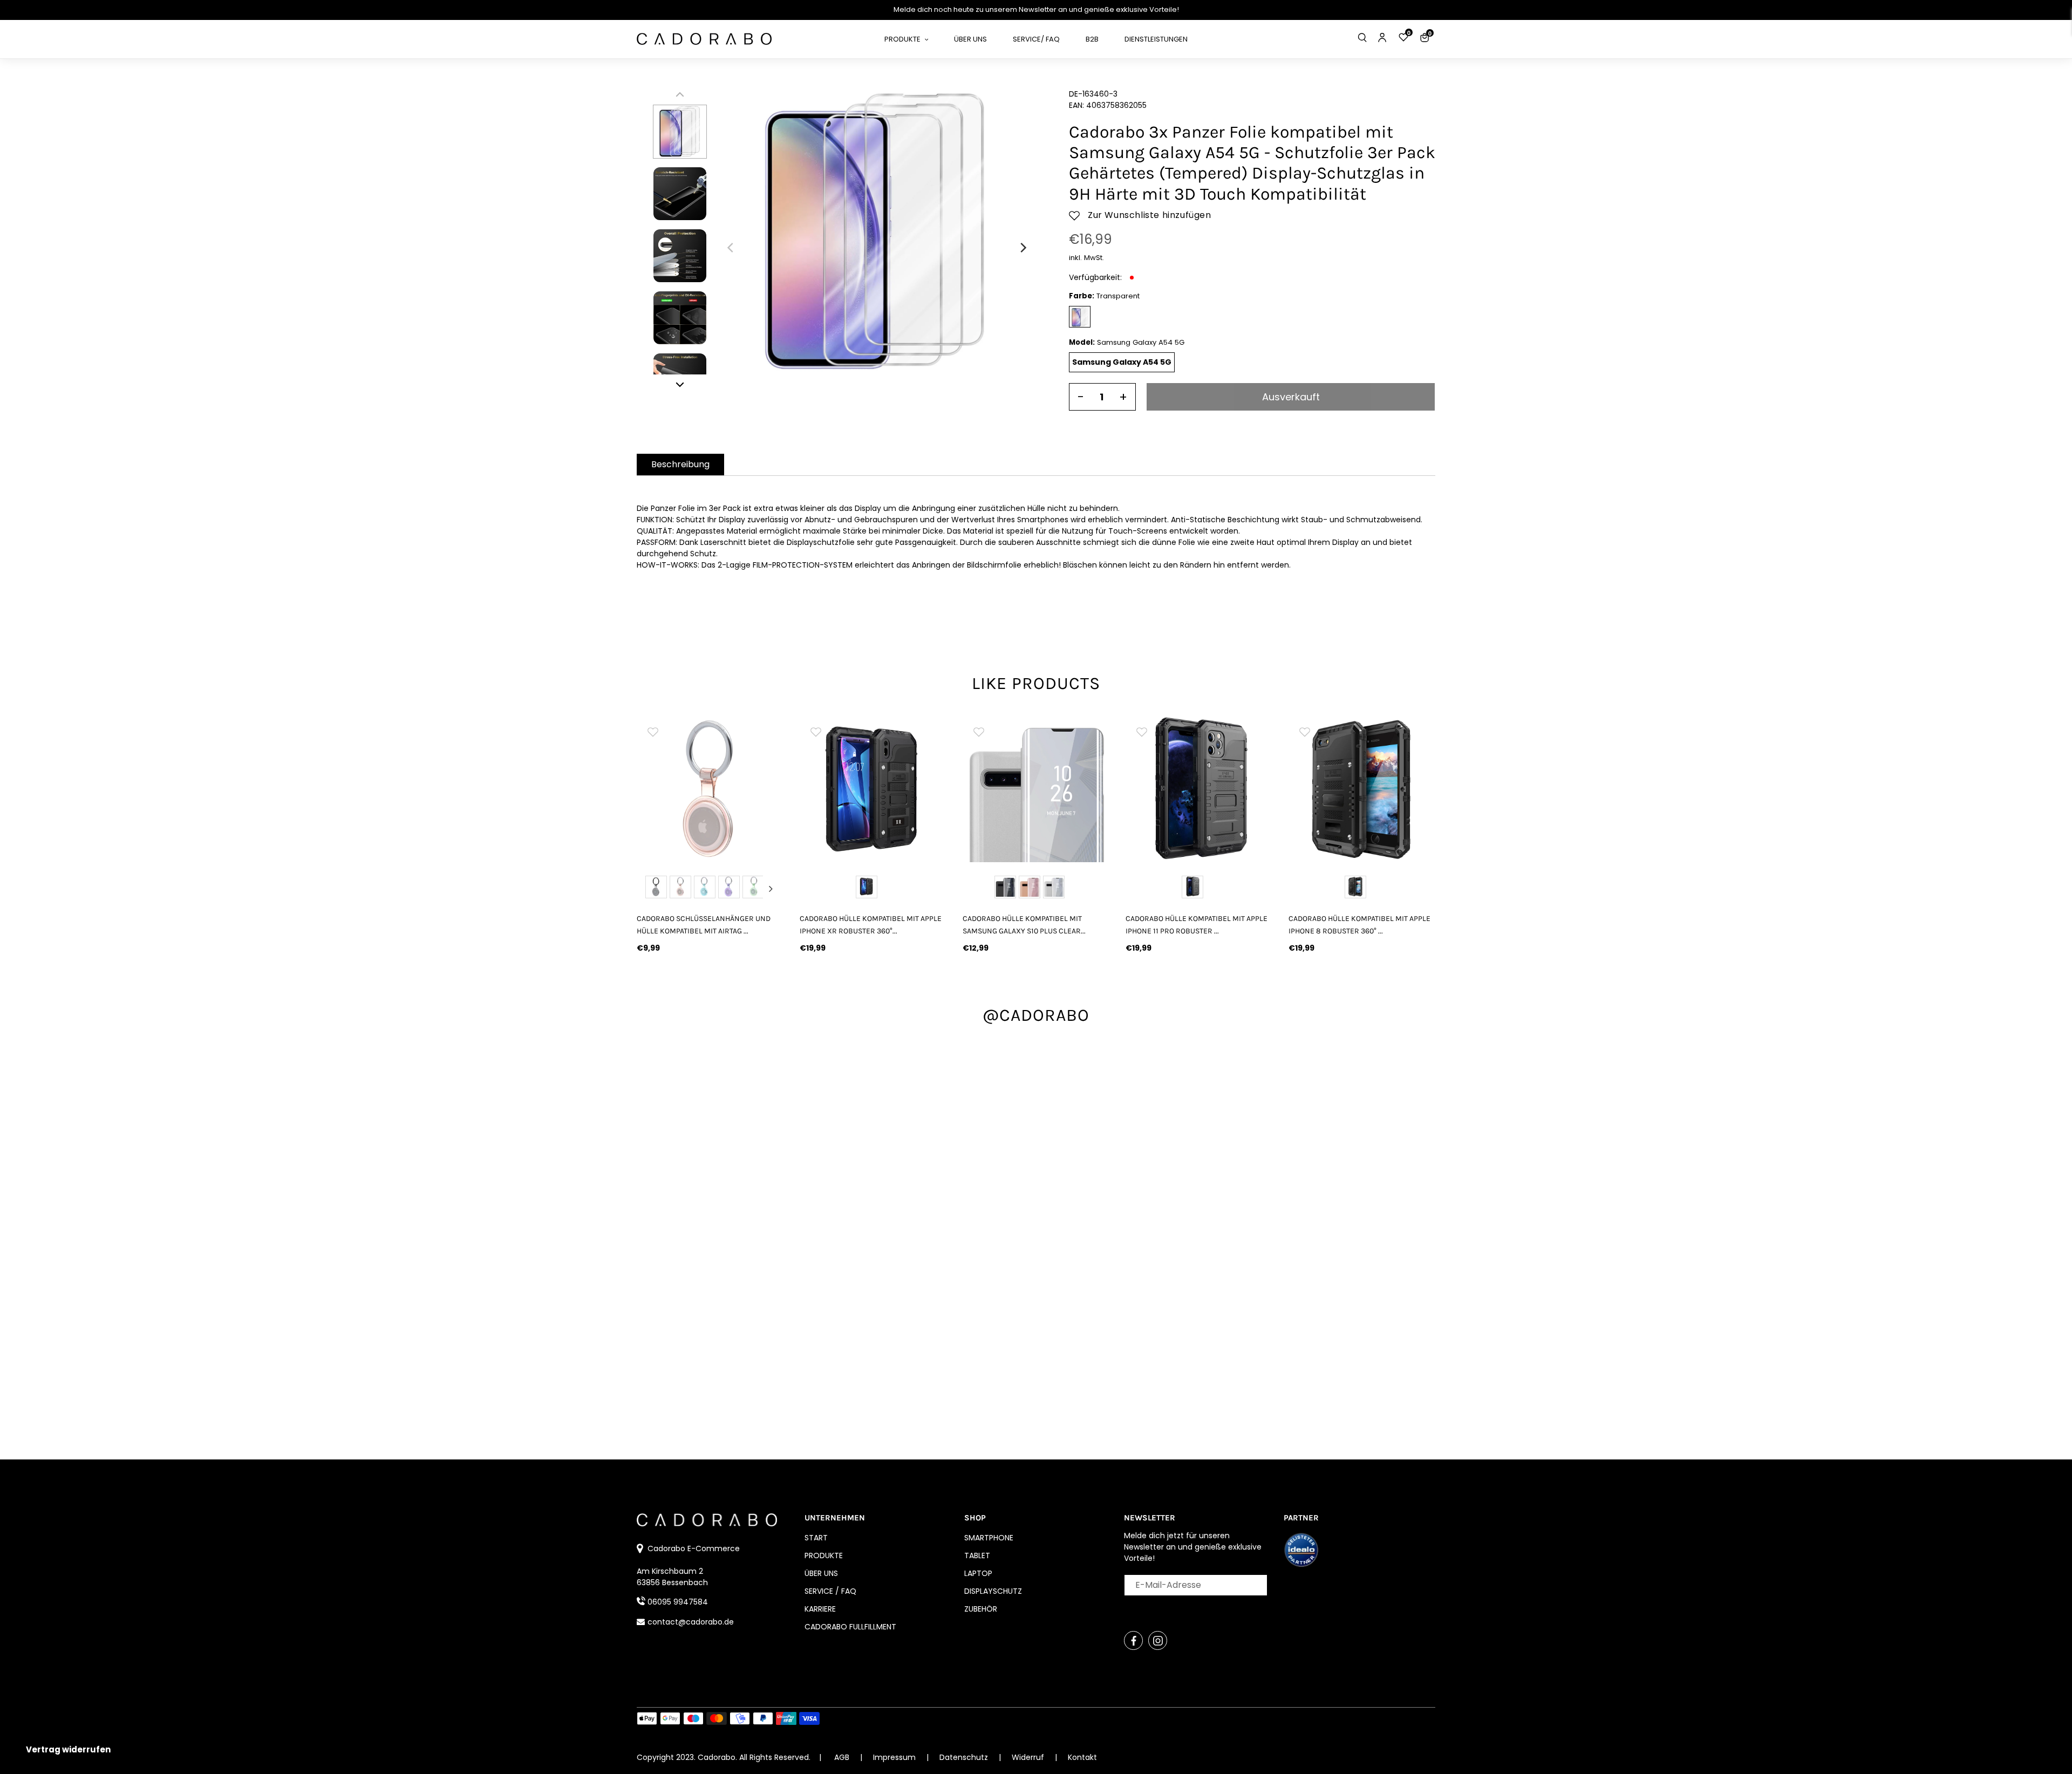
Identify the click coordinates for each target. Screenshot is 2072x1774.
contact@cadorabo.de (691, 1622)
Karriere (820, 1609)
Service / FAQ (830, 1591)
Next (771, 889)
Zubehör (981, 1609)
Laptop (978, 1573)
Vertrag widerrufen (68, 1749)
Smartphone (989, 1538)
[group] (710, 789)
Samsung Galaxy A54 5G (1122, 362)
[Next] (1023, 248)
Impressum (895, 1757)
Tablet (977, 1555)
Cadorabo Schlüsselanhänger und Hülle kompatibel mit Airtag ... (704, 925)
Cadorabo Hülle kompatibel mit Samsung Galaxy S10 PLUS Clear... (1024, 925)
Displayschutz (993, 1591)
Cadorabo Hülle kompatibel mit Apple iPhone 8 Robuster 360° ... (1359, 925)
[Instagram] (1158, 1640)
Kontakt (1082, 1757)
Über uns (821, 1573)
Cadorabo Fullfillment (850, 1627)
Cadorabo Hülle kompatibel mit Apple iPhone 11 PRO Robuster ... (1197, 925)
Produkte (824, 1555)
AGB (842, 1757)
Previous (650, 889)
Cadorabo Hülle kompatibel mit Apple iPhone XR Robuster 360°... (871, 925)
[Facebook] (1133, 1640)
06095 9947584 (678, 1602)
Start (816, 1538)
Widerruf (1029, 1757)
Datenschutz (965, 1757)
